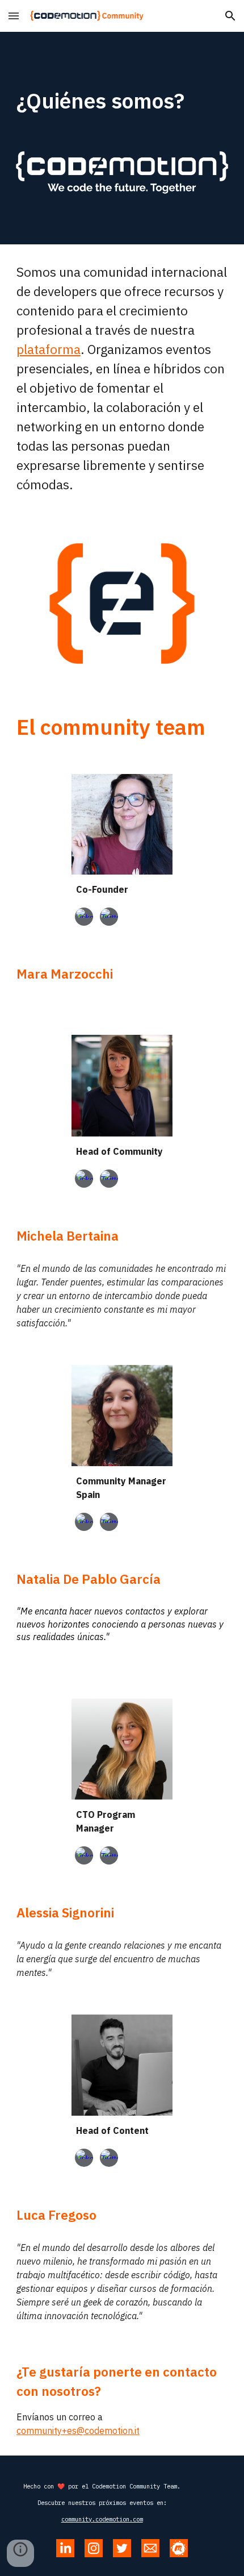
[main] (122, 101)
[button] (14, 16)
